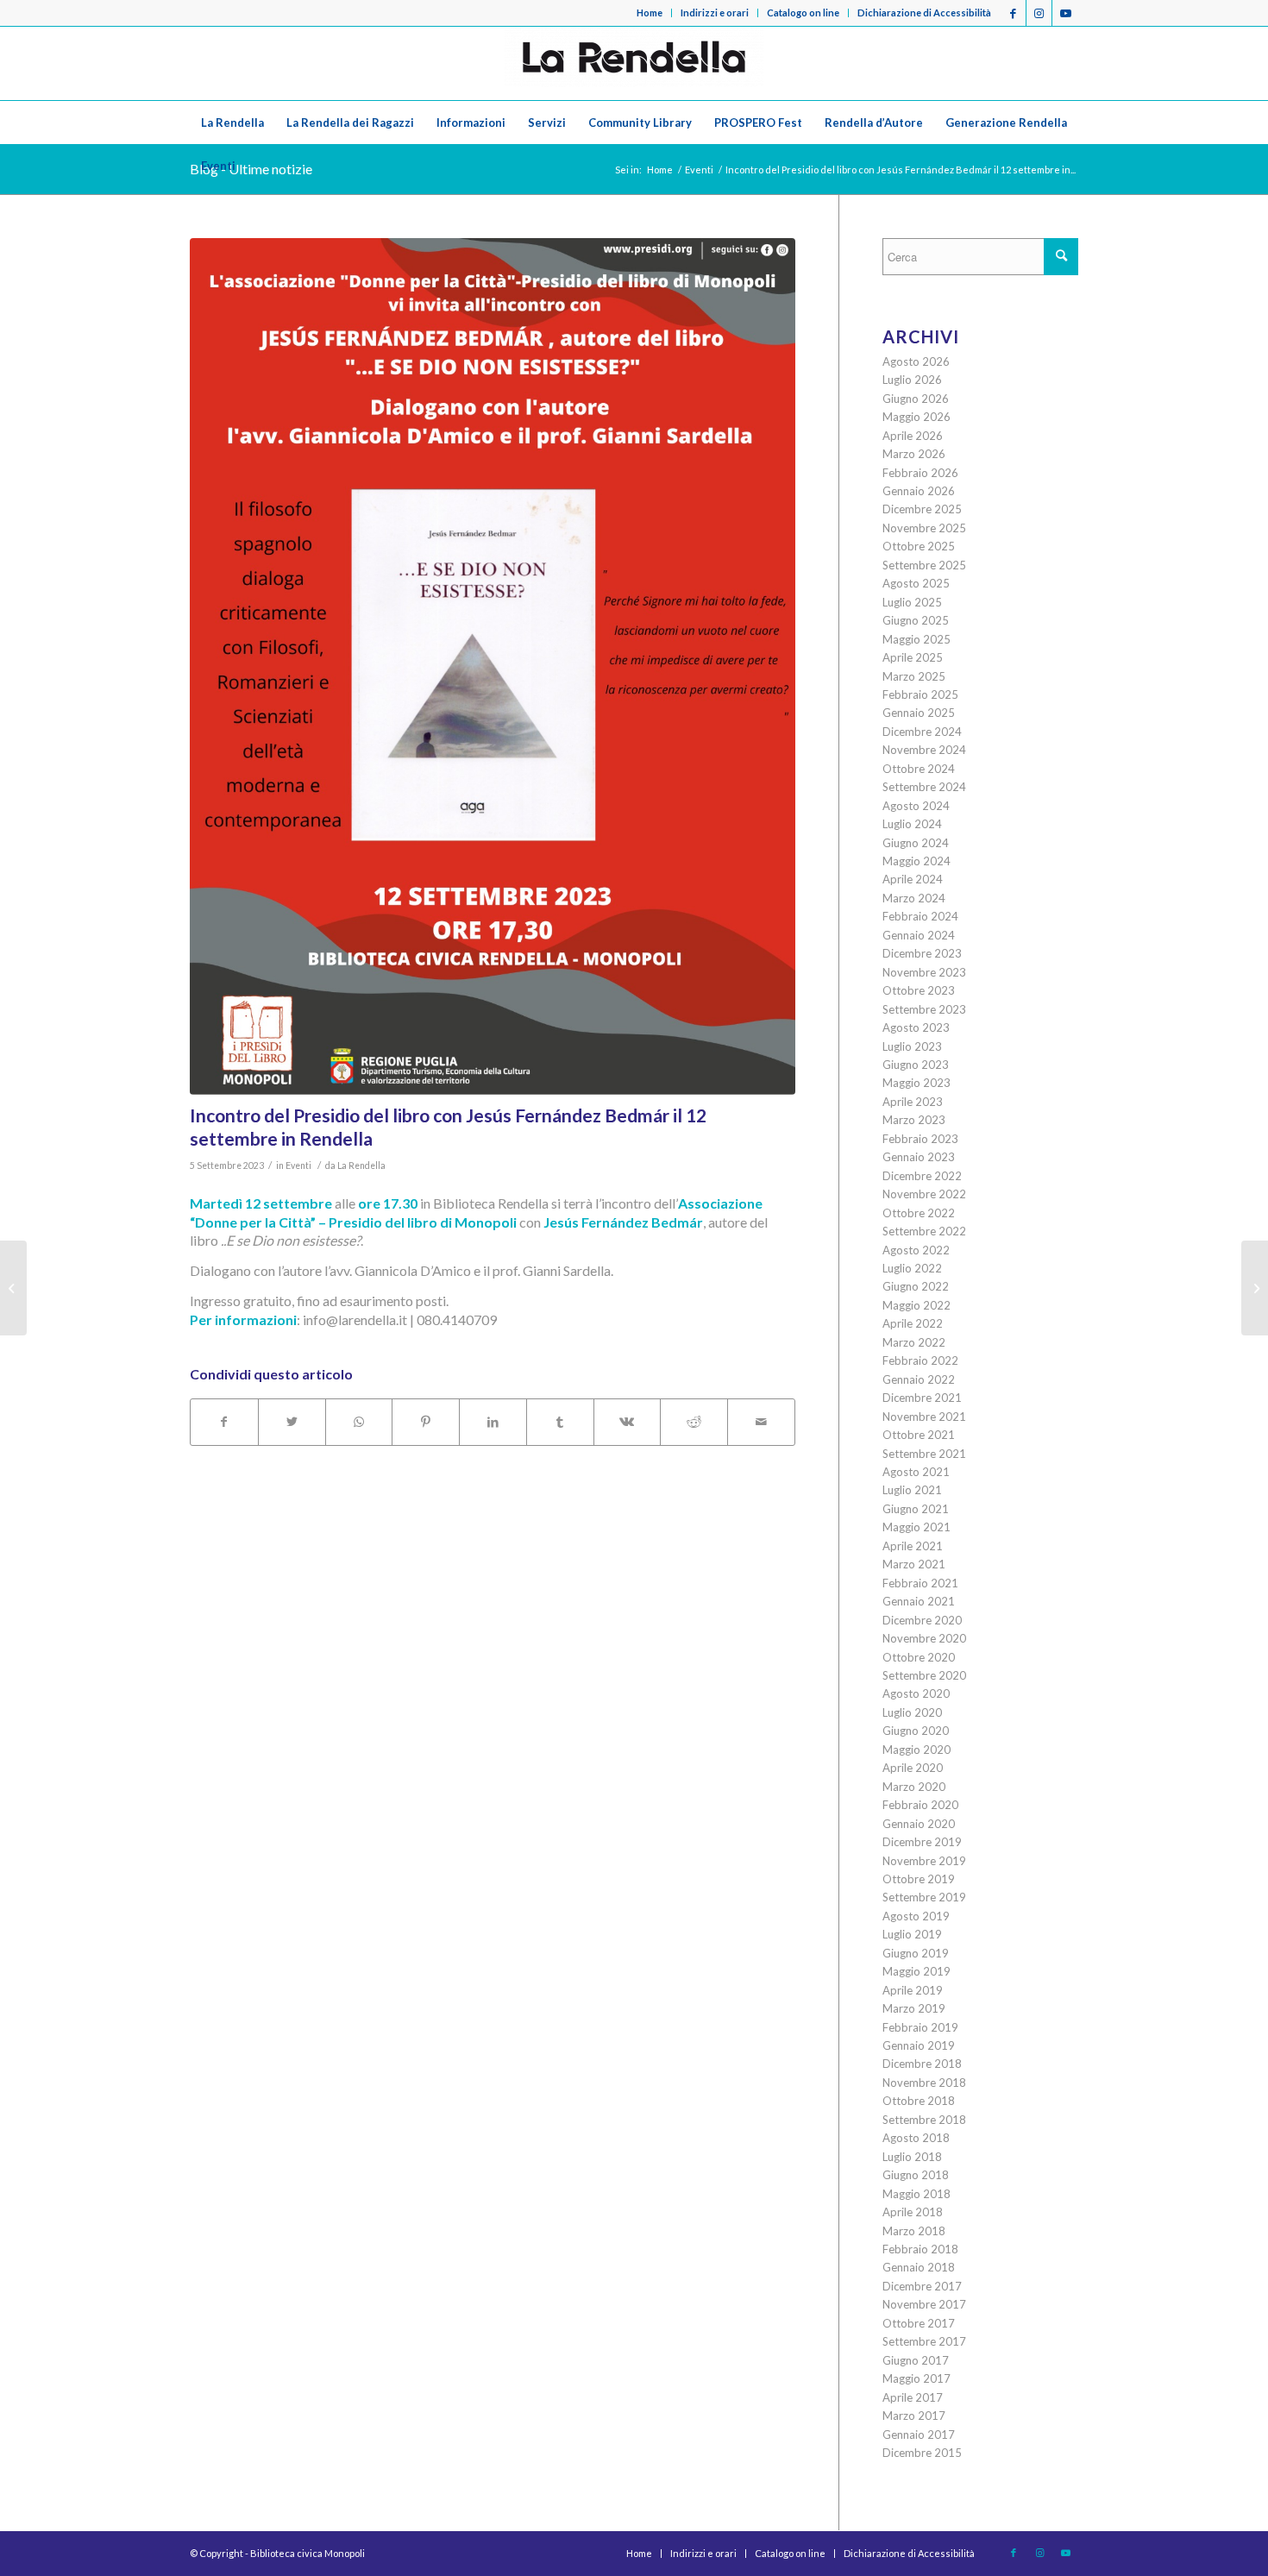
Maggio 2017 (916, 2378)
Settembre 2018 (924, 2120)
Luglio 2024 (912, 824)
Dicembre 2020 (922, 1620)
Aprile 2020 (913, 1768)
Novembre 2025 (924, 528)
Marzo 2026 (914, 454)
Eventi (298, 1165)
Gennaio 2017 (919, 2435)
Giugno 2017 (916, 2360)
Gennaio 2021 (919, 1601)
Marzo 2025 (914, 676)
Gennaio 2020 (919, 1824)
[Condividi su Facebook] (224, 1422)
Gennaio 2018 (919, 2267)
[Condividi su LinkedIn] (493, 1422)
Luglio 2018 (912, 2157)
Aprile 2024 (913, 879)
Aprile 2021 (913, 1546)
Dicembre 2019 (922, 1842)
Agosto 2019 (916, 1916)
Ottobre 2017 (919, 2323)
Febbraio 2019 (920, 2027)
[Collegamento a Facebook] (1013, 13)
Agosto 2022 (916, 1250)
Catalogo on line (803, 13)
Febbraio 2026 (920, 473)
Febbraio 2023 (920, 1139)
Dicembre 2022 (922, 1176)
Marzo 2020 (914, 1787)
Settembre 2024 (924, 787)
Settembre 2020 (924, 1675)
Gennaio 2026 (919, 491)
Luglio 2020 (912, 1712)
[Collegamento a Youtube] (1065, 13)
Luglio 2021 (912, 1490)
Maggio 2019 (916, 1971)
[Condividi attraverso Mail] (761, 1422)
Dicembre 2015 (922, 2453)
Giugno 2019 (916, 1953)
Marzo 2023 (914, 1120)
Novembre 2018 (924, 2083)
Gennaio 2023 (919, 1157)
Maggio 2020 (916, 1750)
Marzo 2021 (914, 1564)
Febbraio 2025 (920, 694)
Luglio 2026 (912, 380)
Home (650, 13)
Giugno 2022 (916, 1286)
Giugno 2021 (916, 1509)
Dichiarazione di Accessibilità (924, 13)
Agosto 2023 (916, 1027)
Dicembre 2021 (922, 1398)
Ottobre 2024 (919, 769)
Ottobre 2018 (919, 2101)
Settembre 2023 (924, 1009)
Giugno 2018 (916, 2175)
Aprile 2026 (913, 436)
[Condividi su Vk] (628, 1422)
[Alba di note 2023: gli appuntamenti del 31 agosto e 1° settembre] (13, 1288)
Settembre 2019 (924, 1897)
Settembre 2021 (924, 1454)
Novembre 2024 (924, 750)
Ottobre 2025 (919, 546)
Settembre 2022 (924, 1231)
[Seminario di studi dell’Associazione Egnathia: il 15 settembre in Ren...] (1255, 1288)
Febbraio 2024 (920, 916)
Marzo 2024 (914, 898)
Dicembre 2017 (922, 2286)
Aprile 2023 (913, 1102)
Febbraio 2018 (920, 2249)
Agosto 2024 (916, 806)
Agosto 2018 (916, 2138)
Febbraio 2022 (920, 1360)
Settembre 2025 (924, 565)
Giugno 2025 (916, 620)
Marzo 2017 (914, 2416)
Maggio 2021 (916, 1527)
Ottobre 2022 (919, 1213)
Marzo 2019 (914, 2008)
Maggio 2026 (916, 417)
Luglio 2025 (912, 602)
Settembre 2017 (924, 2341)
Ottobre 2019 (919, 1879)
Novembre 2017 (924, 2304)
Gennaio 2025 (919, 713)
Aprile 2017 (913, 2397)
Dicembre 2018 (922, 2064)
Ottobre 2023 (919, 990)
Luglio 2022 (912, 1268)
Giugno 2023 (916, 1065)
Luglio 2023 (912, 1046)
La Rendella (361, 1165)
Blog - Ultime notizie (251, 169)
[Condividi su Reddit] (694, 1422)
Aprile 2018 (913, 2212)
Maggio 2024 (916, 861)
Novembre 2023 (924, 972)
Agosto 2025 (916, 583)
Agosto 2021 (916, 1472)
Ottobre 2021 (919, 1435)
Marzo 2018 (914, 2231)
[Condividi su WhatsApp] (359, 1422)
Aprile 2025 (913, 657)
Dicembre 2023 (922, 953)
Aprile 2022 (913, 1323)
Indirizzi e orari (715, 13)
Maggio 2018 (916, 2194)
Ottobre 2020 (919, 1657)
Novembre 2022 (924, 1194)
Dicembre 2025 (922, 509)
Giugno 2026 (916, 399)
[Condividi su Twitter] (292, 1422)
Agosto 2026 (916, 361)
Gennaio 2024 (919, 935)
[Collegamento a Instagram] (1039, 13)
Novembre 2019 (924, 1861)
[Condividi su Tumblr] (560, 1422)
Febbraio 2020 (920, 1805)
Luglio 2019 (912, 1934)
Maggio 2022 (916, 1305)
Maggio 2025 (916, 639)
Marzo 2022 (914, 1342)
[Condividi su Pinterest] (426, 1422)
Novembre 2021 (924, 1417)
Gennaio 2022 (919, 1379)
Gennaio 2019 (919, 2045)
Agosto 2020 (916, 1693)
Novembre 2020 (924, 1638)
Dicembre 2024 (922, 732)
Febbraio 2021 (920, 1583)
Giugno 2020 (916, 1731)
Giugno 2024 (916, 843)
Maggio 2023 (916, 1083)
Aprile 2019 (913, 1990)
